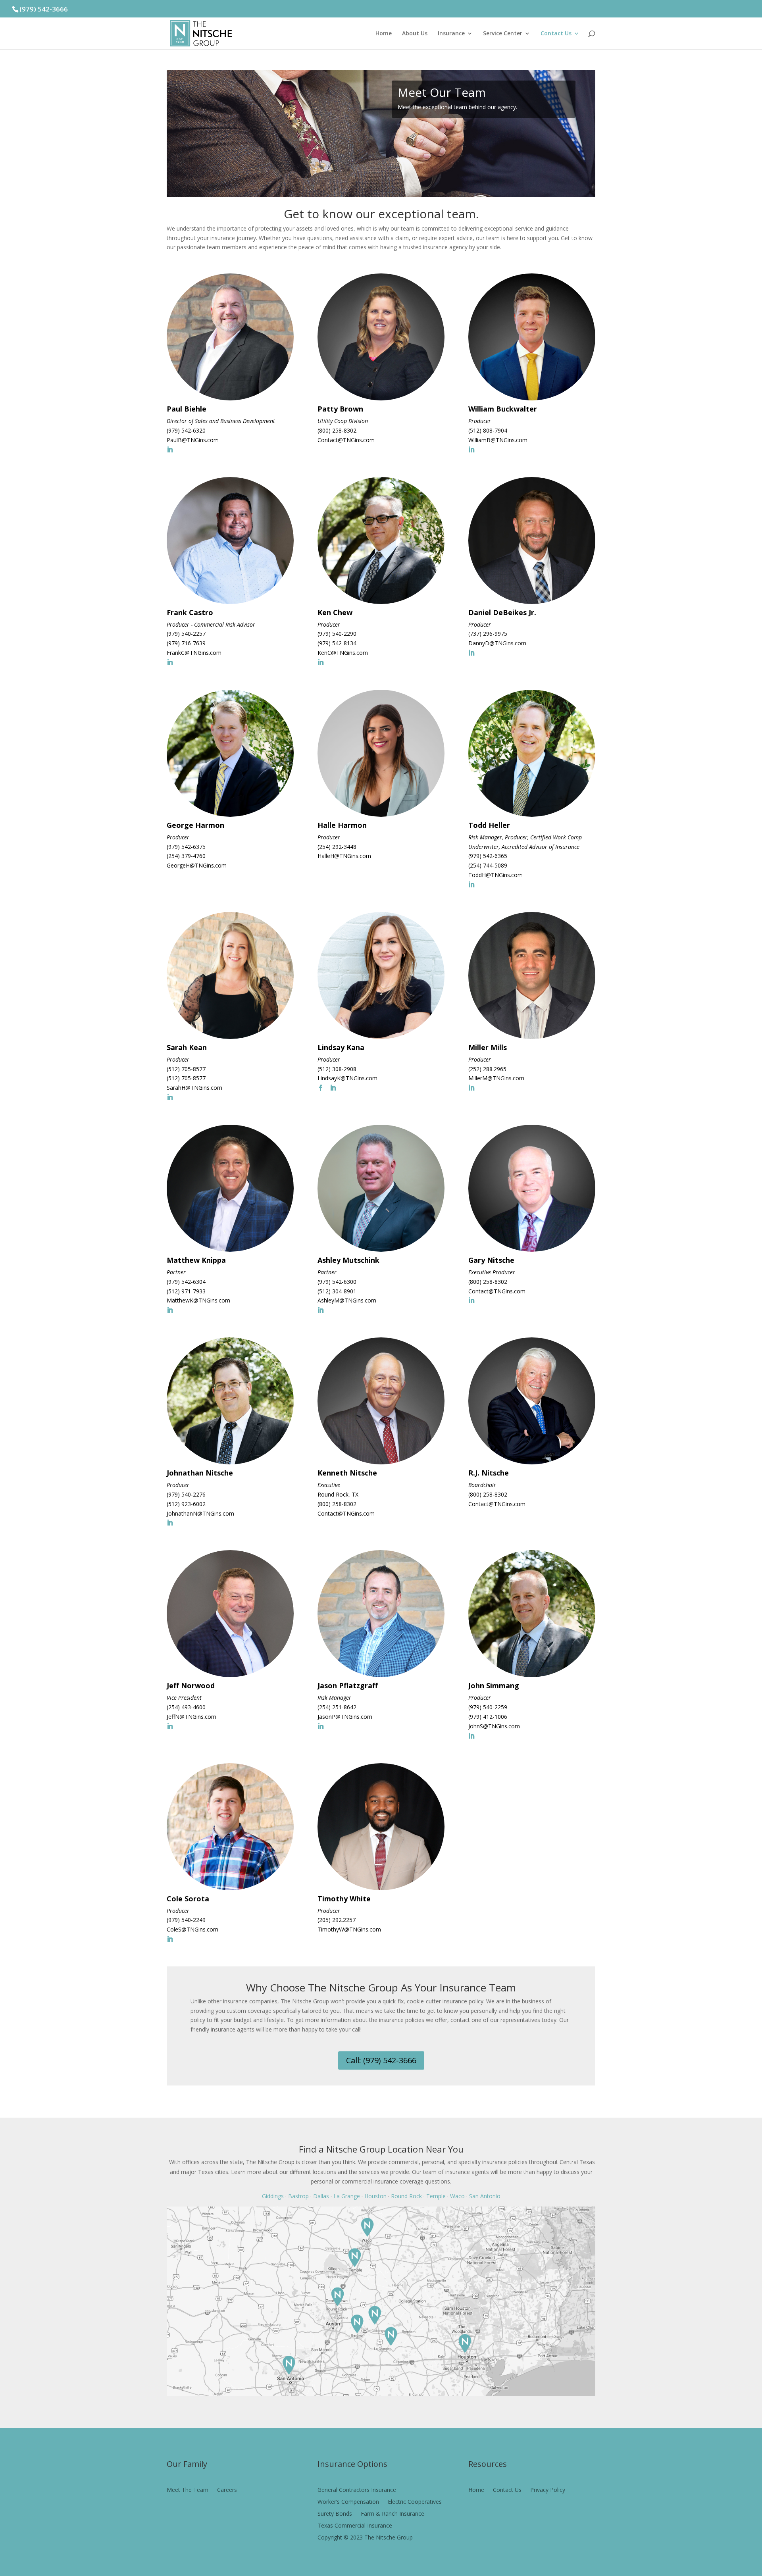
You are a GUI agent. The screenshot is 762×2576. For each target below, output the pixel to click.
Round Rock (406, 2196)
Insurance (451, 34)
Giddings (273, 2196)
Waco (457, 2196)
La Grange (347, 2196)
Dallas (321, 2196)
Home (384, 34)
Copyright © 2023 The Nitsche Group (365, 2538)
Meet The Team (188, 2490)
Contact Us (556, 34)
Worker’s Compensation (348, 2502)
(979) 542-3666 (44, 9)
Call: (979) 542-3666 (381, 2060)
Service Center (503, 34)
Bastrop (298, 2196)
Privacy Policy (548, 2489)
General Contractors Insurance (357, 2490)
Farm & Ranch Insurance (393, 2514)
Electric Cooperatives (415, 2502)
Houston (375, 2196)
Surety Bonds (335, 2514)
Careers (227, 2490)
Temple (436, 2196)
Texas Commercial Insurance (355, 2526)
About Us (415, 34)
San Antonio (485, 2196)
